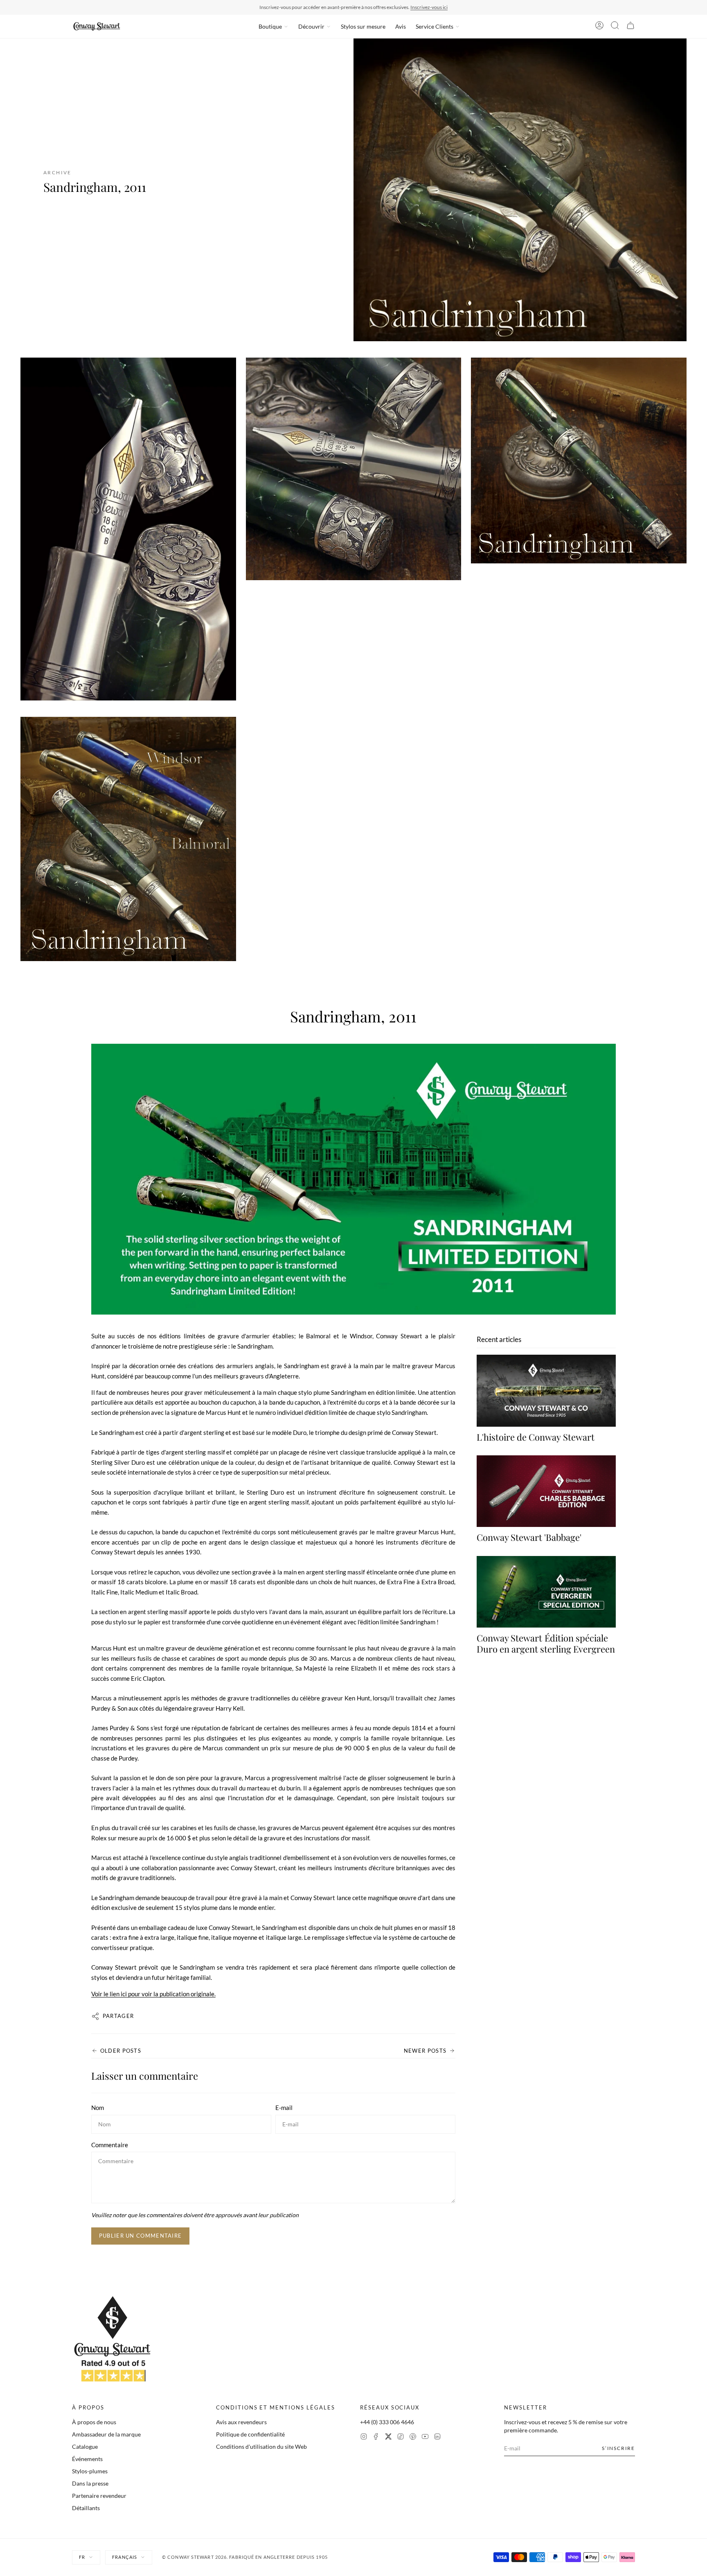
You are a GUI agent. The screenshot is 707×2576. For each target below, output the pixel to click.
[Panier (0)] (630, 27)
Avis (401, 26)
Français (125, 2557)
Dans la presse (90, 2483)
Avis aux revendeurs (241, 2422)
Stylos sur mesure (363, 26)
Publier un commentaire (141, 2236)
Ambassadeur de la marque (106, 2434)
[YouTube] (425, 2438)
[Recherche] (615, 27)
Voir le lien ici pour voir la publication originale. (153, 1994)
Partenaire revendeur (99, 2496)
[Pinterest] (413, 2438)
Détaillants (86, 2508)
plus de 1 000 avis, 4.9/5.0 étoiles (401, 7)
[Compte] (599, 27)
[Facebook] (376, 2438)
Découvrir (311, 26)
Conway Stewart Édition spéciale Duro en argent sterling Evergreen (546, 1644)
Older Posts (121, 2051)
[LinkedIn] (437, 2438)
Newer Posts (425, 2051)
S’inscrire (618, 2448)
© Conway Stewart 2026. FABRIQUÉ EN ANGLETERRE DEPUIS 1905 (245, 2557)
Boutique (270, 26)
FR (82, 2557)
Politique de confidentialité (250, 2434)
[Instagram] (364, 2438)
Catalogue (85, 2447)
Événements (87, 2459)
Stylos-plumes (90, 2471)
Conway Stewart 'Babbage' (529, 1538)
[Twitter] (388, 2438)
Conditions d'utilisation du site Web (261, 2447)
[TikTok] (401, 2438)
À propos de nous (94, 2422)
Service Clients (435, 26)
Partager (118, 2016)
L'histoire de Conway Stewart (536, 1437)
